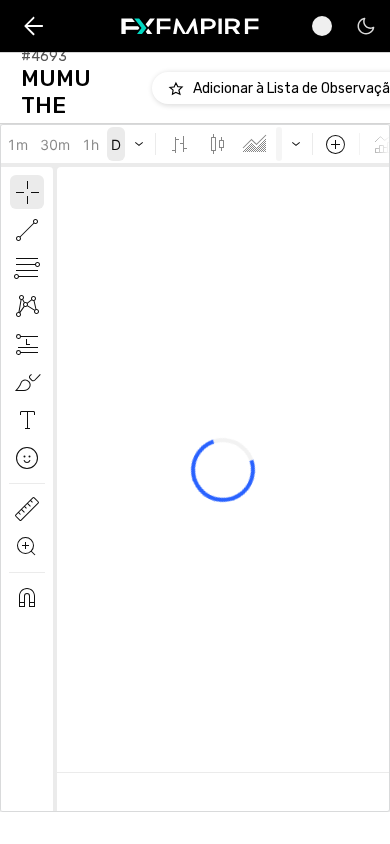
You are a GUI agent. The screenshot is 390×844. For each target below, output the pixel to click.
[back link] (33, 26)
